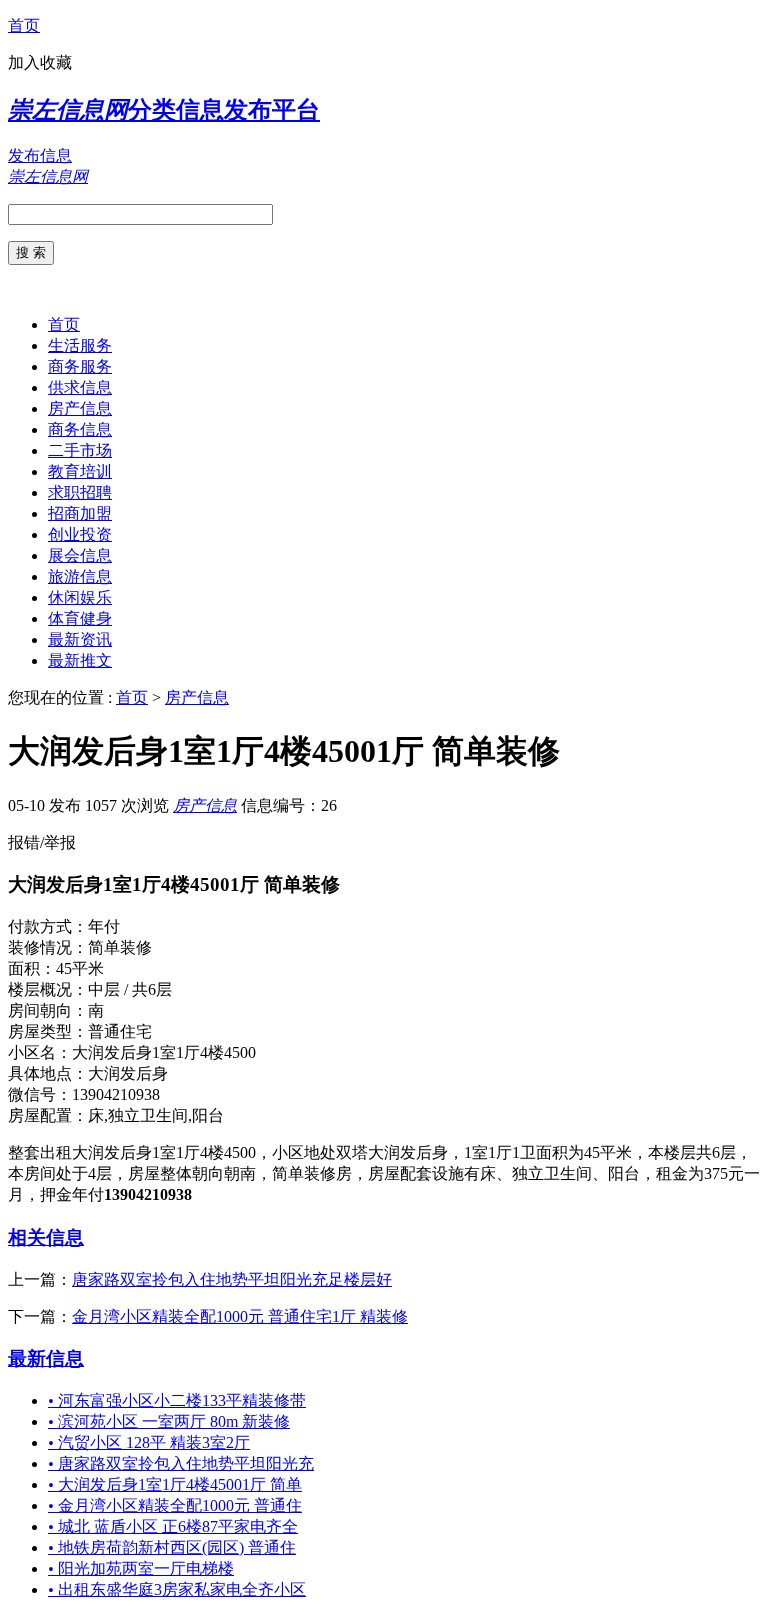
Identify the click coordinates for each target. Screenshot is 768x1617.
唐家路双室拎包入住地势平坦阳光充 (181, 1463)
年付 (104, 926)
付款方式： (48, 926)
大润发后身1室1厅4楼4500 (164, 1052)
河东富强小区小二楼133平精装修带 (177, 1400)
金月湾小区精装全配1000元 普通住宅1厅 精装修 (240, 1316)
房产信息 (80, 408)
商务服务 (80, 366)
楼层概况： (48, 989)
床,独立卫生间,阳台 (156, 1115)
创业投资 (80, 534)
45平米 (80, 968)
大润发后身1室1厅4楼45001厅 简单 (175, 1484)
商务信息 (80, 429)
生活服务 (80, 345)
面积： (32, 968)
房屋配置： (48, 1115)
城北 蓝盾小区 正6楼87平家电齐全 (173, 1526)
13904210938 (116, 1094)
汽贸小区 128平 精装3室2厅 (149, 1442)
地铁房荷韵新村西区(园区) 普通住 (172, 1547)
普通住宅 (120, 1031)
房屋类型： (48, 1031)
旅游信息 (80, 576)
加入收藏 (40, 62)
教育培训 (80, 471)
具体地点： (48, 1073)
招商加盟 (80, 513)
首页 (24, 25)
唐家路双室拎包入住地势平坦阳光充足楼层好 (232, 1279)
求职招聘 (80, 492)
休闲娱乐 (80, 597)
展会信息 (80, 555)
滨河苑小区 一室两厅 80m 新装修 (169, 1421)
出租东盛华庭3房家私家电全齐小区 (177, 1589)
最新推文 (80, 660)
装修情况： (48, 947)
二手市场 (80, 450)
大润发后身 (128, 1073)
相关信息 (46, 1237)
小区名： (40, 1052)
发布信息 (40, 155)
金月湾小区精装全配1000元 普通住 (175, 1505)
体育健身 (80, 618)
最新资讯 (80, 639)
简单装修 (120, 947)
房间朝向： (48, 1010)
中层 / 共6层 (130, 989)
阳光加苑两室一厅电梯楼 (141, 1568)
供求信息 (80, 387)
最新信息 (46, 1358)
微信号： (40, 1094)
